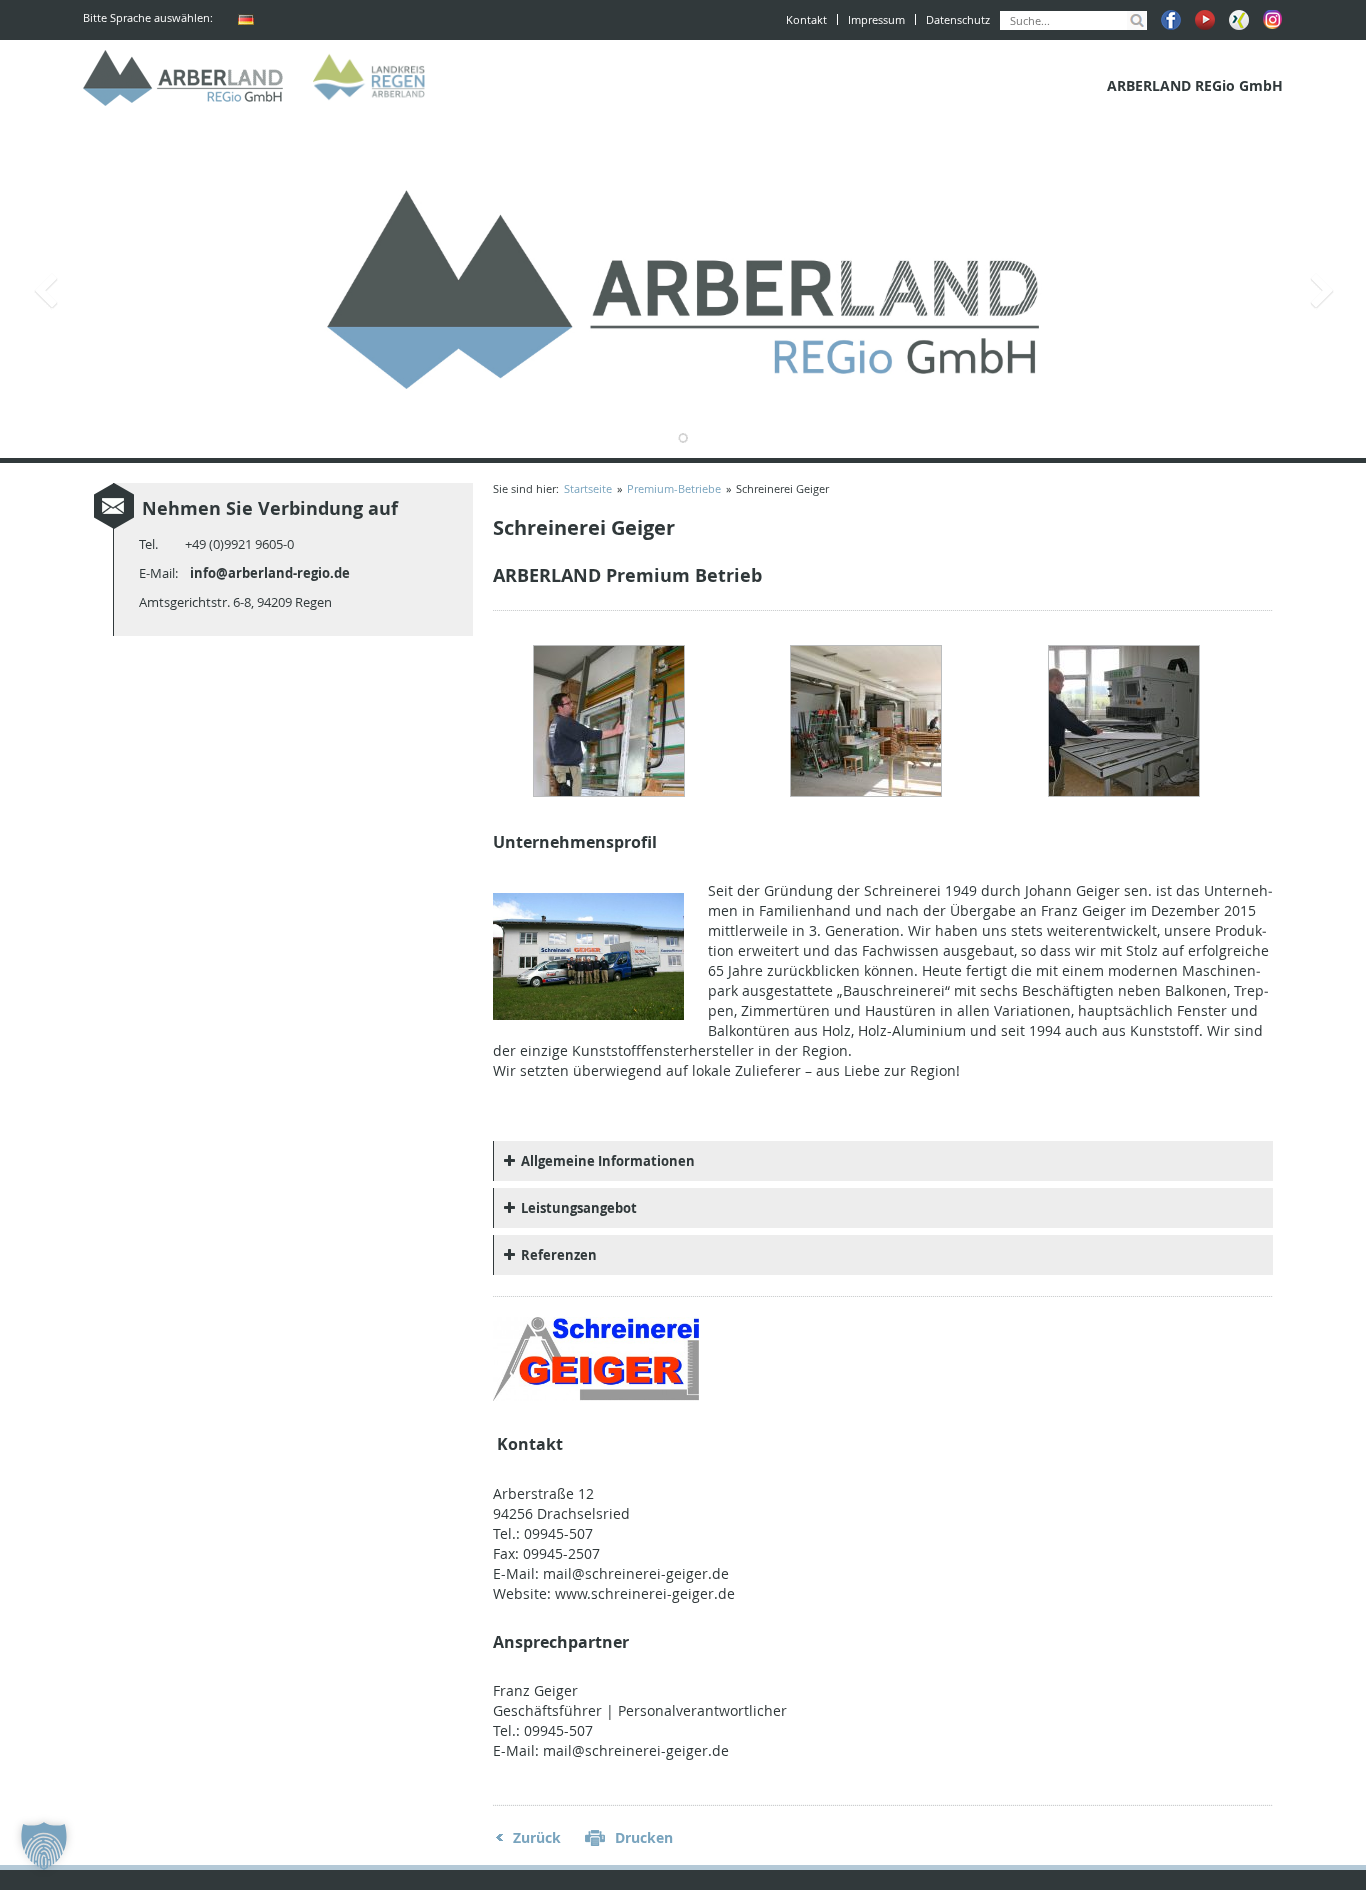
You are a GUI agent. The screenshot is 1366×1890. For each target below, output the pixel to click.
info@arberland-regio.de (270, 573)
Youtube (1205, 20)
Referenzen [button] (559, 1255)
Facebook (1171, 20)
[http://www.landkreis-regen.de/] (373, 78)
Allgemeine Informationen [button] (608, 1161)
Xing (1239, 20)
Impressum (876, 19)
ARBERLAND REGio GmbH (183, 78)
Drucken (644, 1837)
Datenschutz (958, 19)
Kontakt (806, 19)
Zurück (537, 1837)
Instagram (1273, 20)
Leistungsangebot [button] (579, 1208)
